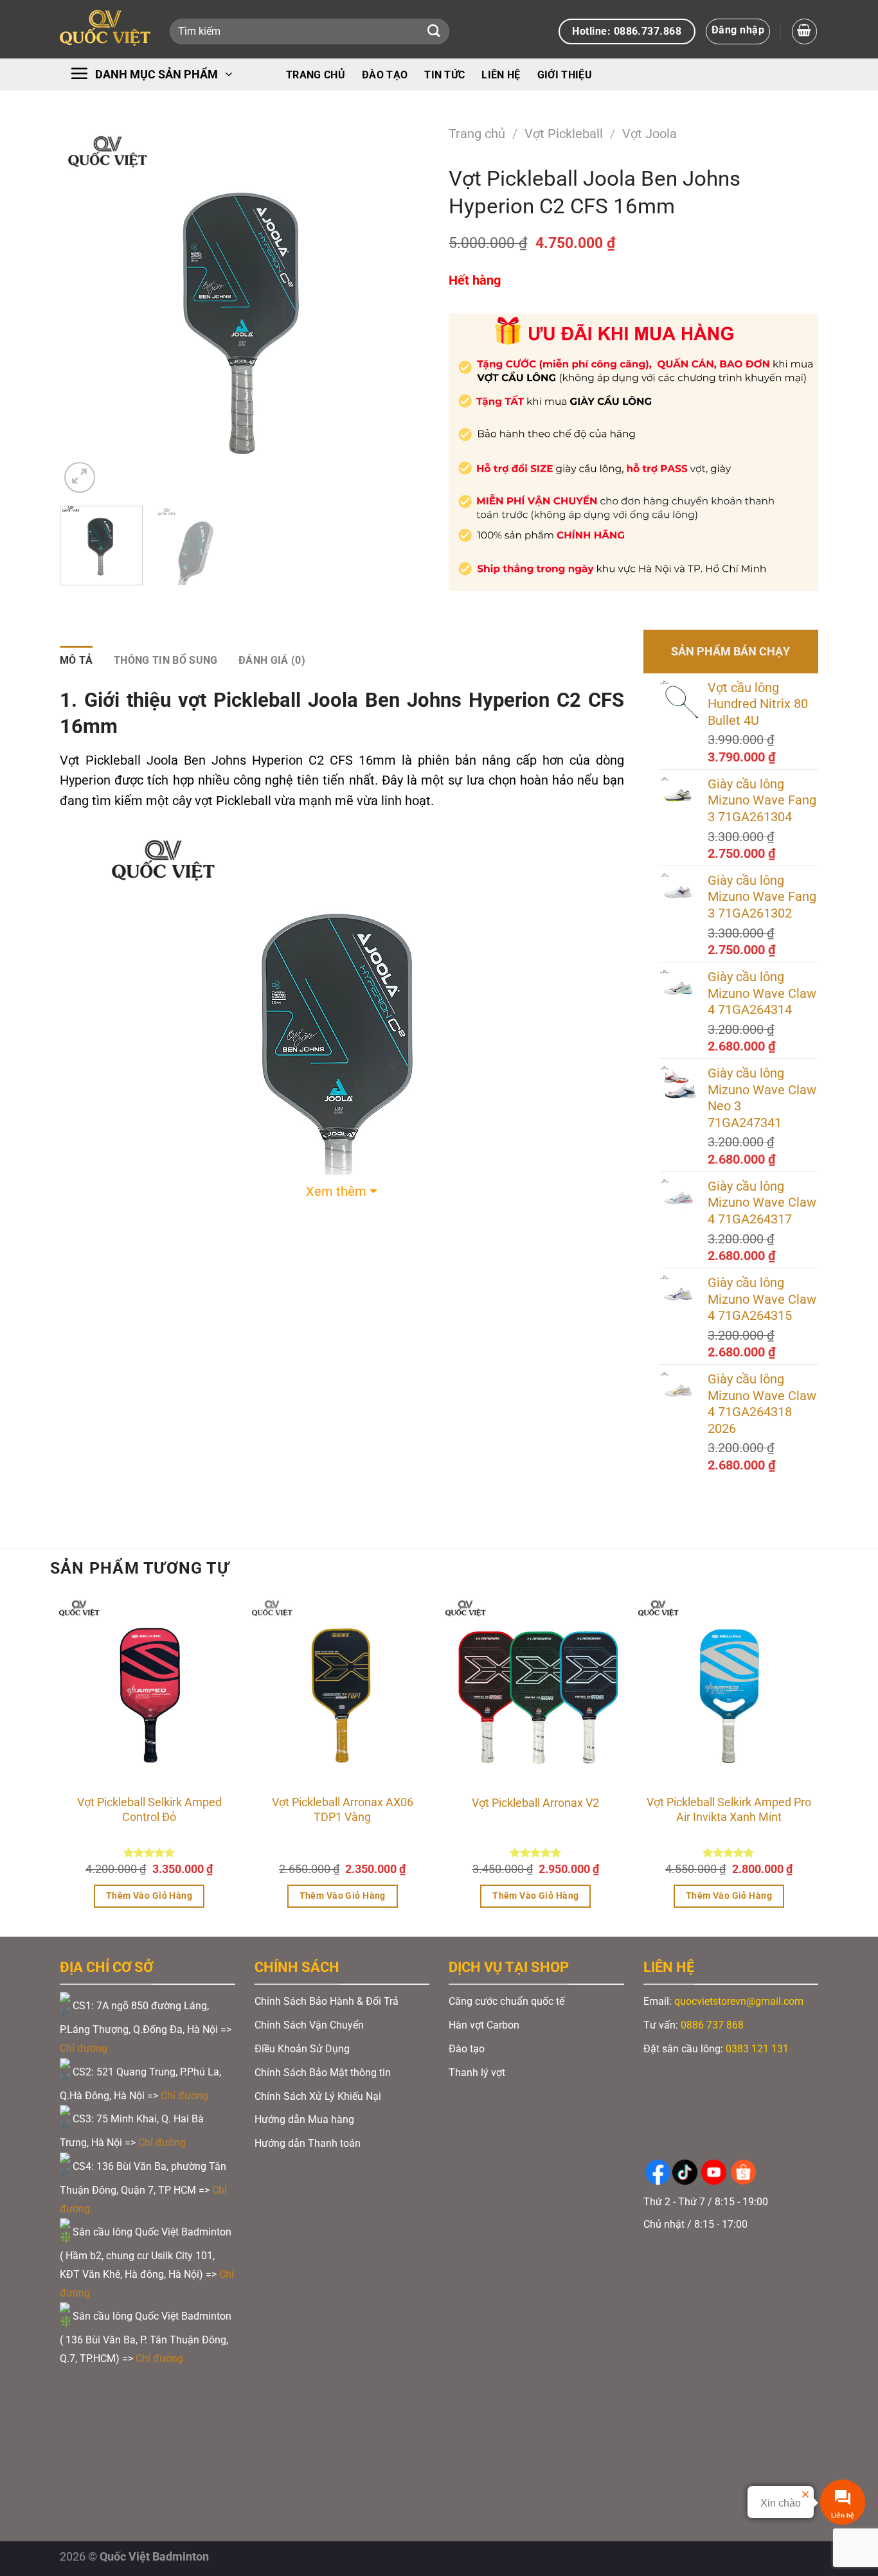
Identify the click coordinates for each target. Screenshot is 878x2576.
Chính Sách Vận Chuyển (309, 2025)
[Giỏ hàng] (804, 31)
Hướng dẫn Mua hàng (304, 2119)
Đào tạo (385, 75)
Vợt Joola (650, 134)
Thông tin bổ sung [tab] (166, 660)
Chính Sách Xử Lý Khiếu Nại (318, 2096)
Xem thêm (336, 1192)
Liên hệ (501, 75)
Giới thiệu (565, 75)
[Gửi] (434, 32)
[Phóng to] (80, 477)
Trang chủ (316, 75)
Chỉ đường (85, 2048)
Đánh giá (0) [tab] (272, 660)
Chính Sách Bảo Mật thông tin (323, 2073)
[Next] (406, 311)
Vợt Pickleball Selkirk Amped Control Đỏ (149, 1810)
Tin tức (444, 75)
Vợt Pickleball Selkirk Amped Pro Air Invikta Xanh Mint (729, 1810)
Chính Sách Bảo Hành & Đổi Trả (327, 2001)
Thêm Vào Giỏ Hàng (149, 1896)
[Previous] (84, 311)
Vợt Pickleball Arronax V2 (535, 1803)
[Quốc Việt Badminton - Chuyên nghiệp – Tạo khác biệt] (105, 29)
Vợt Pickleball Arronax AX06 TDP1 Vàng (343, 1810)
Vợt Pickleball (564, 134)
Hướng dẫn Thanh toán (309, 2143)
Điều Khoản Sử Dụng (302, 2049)
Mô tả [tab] (76, 660)
